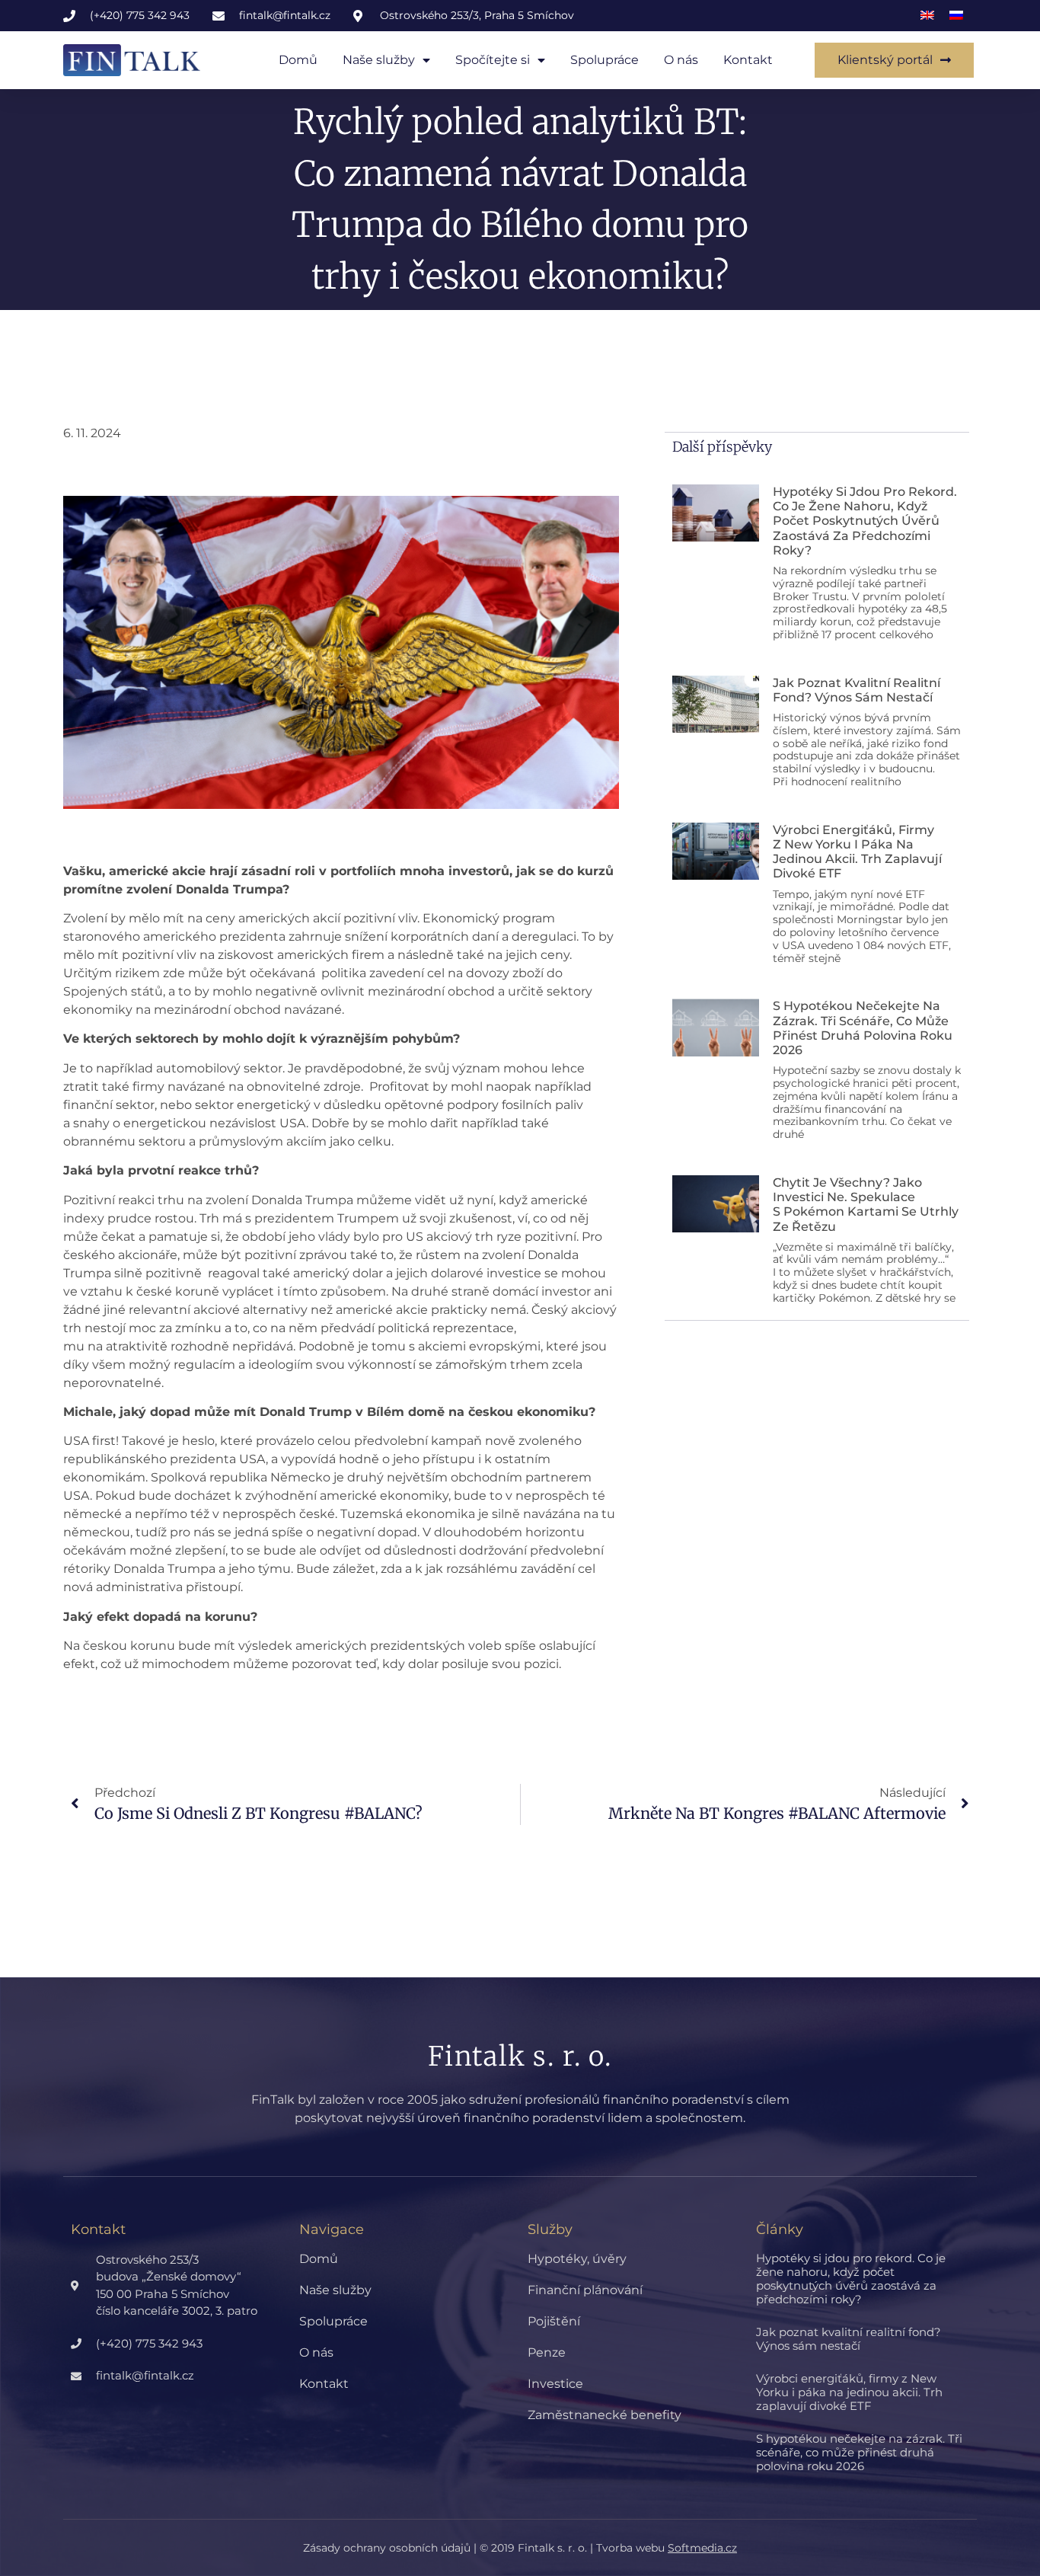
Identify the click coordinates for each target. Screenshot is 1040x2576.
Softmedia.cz (702, 2548)
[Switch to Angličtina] (927, 16)
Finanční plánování (585, 2290)
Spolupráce (605, 60)
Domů (298, 60)
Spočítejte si (493, 60)
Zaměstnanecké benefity (605, 2415)
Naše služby (379, 60)
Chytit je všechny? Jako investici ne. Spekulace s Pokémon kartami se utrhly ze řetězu (866, 1205)
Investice (555, 2384)
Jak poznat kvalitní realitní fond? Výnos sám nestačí (857, 690)
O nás (681, 60)
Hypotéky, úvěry (577, 2259)
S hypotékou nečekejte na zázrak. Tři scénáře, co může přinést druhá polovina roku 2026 (863, 1028)
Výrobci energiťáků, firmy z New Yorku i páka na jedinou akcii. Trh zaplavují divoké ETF (857, 852)
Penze (547, 2352)
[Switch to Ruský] (956, 16)
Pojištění (554, 2321)
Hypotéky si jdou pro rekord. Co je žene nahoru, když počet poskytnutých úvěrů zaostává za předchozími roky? (865, 521)
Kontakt (748, 60)
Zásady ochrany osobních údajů (387, 2548)
